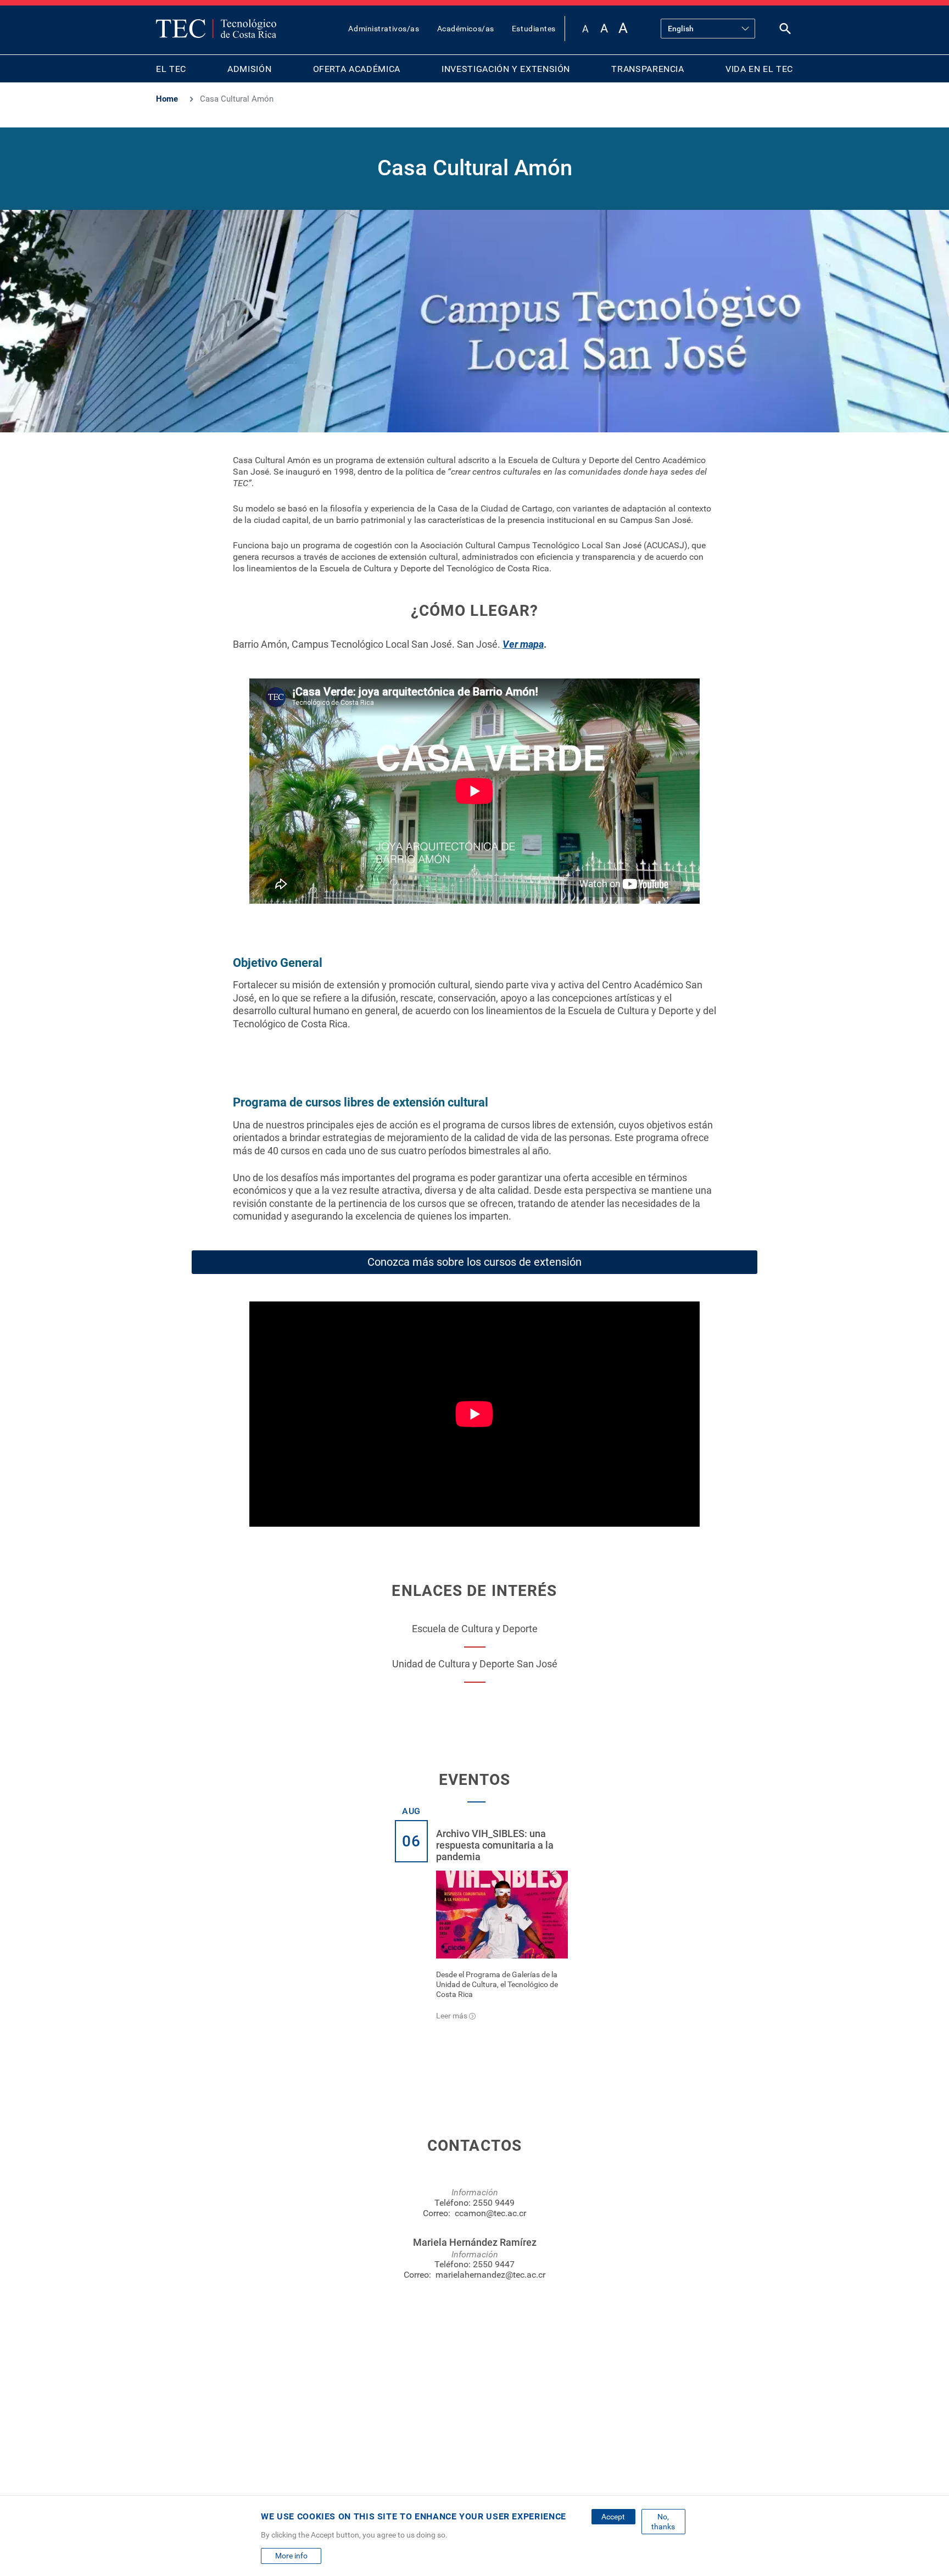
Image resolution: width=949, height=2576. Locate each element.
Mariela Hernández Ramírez (475, 2242)
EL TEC (171, 69)
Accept (613, 2517)
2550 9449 (494, 2203)
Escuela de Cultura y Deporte (475, 1629)
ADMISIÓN (249, 69)
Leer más (452, 2016)
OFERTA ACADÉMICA (357, 69)
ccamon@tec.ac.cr (490, 2213)
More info (291, 2556)
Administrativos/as (384, 29)
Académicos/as (466, 29)
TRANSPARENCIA (647, 69)
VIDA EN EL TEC (759, 69)
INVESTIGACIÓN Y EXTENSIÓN (506, 69)
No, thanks (663, 2522)
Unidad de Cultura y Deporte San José (475, 1664)
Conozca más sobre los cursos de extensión (474, 1262)
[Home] (216, 29)
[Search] (785, 31)
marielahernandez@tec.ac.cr (490, 2275)
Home (167, 99)
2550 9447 (494, 2264)
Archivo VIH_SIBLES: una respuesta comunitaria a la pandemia (495, 1845)
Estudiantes (534, 29)
